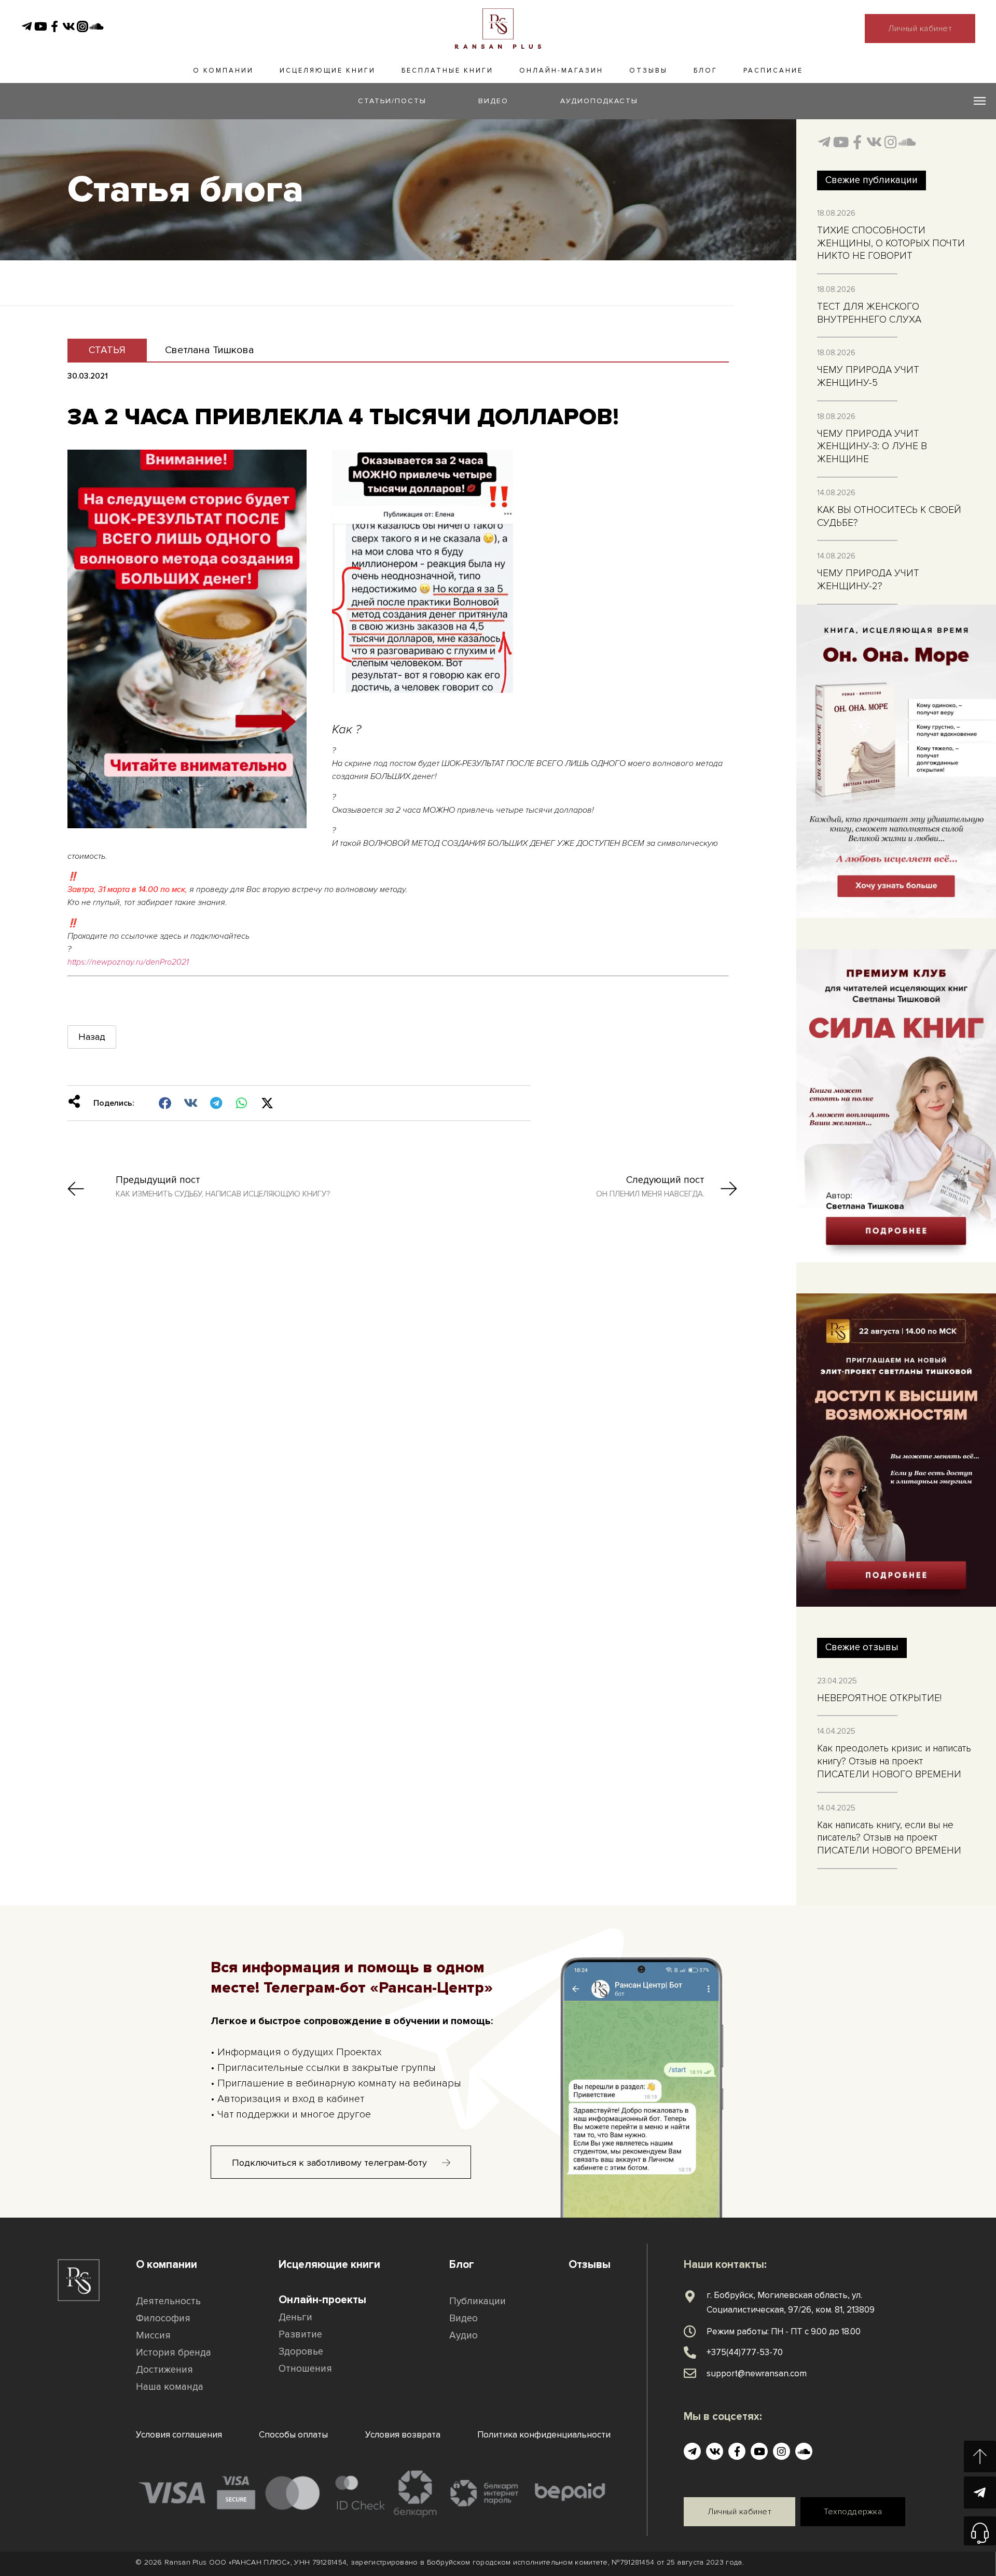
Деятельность (168, 2301)
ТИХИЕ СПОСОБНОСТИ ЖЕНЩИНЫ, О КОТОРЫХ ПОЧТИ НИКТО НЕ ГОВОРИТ (891, 243)
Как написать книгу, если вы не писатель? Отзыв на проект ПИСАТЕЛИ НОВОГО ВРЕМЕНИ (889, 1838)
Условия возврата (403, 2435)
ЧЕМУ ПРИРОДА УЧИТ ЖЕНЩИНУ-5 (868, 377)
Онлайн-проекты (322, 2300)
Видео (464, 2319)
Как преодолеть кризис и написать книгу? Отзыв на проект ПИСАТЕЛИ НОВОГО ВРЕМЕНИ (894, 1761)
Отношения (305, 2369)
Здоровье (301, 2352)
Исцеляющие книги (328, 71)
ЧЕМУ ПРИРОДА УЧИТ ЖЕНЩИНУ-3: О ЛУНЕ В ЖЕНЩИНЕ (872, 447)
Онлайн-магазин (561, 71)
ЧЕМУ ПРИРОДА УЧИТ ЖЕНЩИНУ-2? (868, 580)
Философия (163, 2319)
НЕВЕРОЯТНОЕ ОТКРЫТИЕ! (879, 1698)
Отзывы (648, 71)
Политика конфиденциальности (544, 2435)
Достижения (164, 2370)
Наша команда (170, 2387)
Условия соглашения (179, 2435)
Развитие (300, 2335)
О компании (223, 71)
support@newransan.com (757, 2373)
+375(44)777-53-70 (745, 2352)
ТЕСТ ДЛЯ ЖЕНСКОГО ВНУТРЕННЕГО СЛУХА (869, 313)
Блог (706, 71)
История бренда (174, 2353)
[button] (165, 1103)
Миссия (153, 2336)
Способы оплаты (293, 2435)
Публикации (478, 2301)
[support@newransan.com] (690, 2373)
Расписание (773, 71)
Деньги (295, 2317)
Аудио (464, 2336)
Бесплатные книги (447, 71)
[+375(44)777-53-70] (690, 2352)
